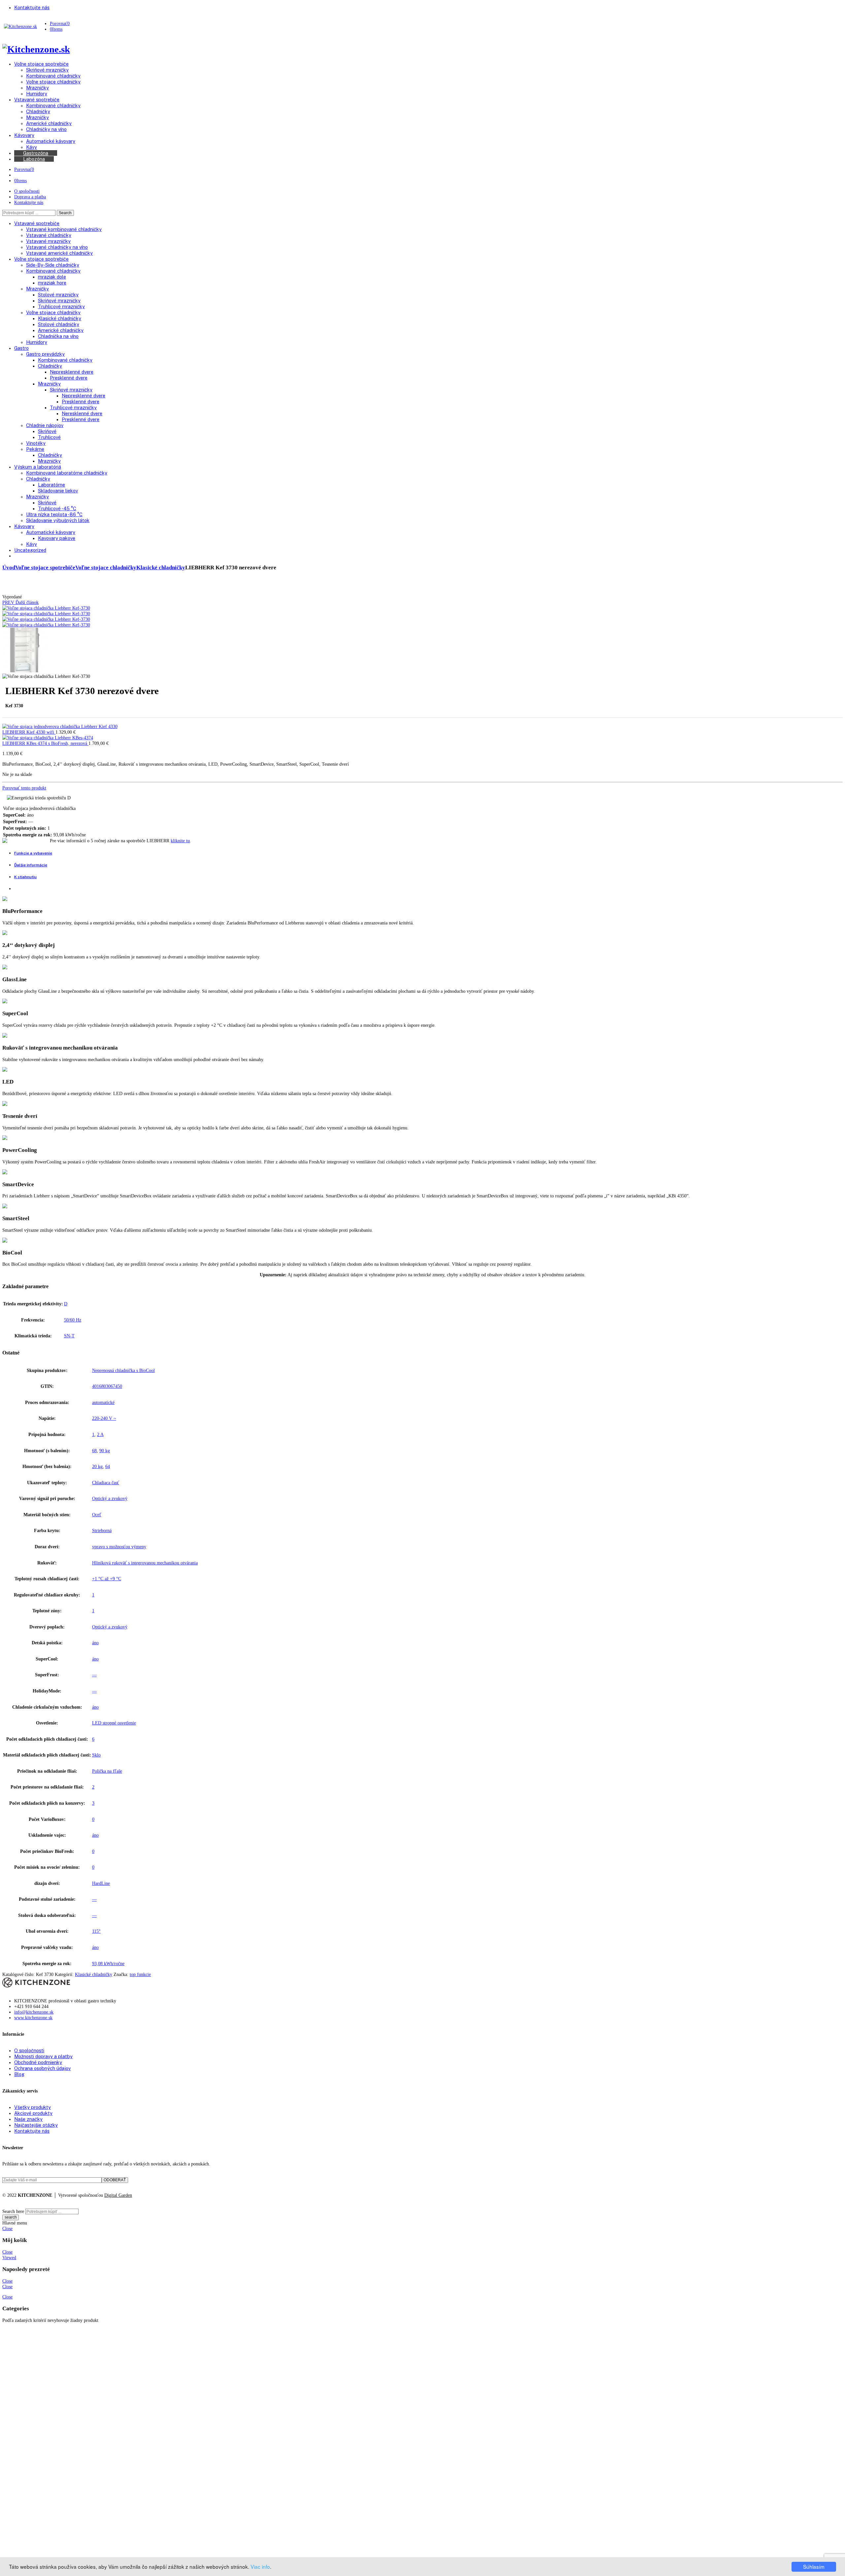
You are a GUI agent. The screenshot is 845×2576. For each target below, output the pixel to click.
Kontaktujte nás (29, 202)
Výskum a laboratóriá (38, 467)
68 (94, 1451)
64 (108, 1466)
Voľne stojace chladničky (53, 312)
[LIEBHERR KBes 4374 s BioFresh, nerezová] (48, 738)
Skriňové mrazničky (59, 301)
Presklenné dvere (69, 378)
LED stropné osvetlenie (114, 1723)
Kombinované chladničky (53, 271)
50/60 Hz (73, 1320)
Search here (13, 2211)
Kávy (32, 544)
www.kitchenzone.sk (33, 2018)
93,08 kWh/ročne (108, 1963)
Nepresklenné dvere (72, 372)
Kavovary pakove (57, 538)
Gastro (21, 348)
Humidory (37, 342)
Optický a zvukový (110, 1498)
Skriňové (47, 431)
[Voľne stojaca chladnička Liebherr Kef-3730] (46, 608)
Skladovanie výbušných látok (58, 520)
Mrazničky (37, 289)
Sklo (96, 1755)
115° (96, 1931)
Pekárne (35, 449)
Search (65, 213)
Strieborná (102, 1530)
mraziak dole (52, 277)
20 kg (97, 1466)
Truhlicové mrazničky (61, 306)
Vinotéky (36, 443)
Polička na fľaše (107, 1771)
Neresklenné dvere (82, 413)
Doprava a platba (30, 197)
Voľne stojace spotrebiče (41, 259)
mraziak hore (52, 283)
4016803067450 (107, 1386)
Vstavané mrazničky (48, 241)
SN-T (69, 1336)
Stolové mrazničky (58, 295)
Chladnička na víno (58, 336)
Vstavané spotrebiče (37, 223)
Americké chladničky (61, 330)
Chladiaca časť (106, 1483)
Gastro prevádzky (45, 354)
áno (95, 1643)
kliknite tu (180, 841)
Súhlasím (814, 2566)
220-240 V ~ (104, 1418)
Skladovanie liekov (58, 491)
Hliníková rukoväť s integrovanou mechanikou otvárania (145, 1563)
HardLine (101, 1883)
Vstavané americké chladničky (59, 253)
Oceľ (97, 1515)
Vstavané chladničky (49, 235)
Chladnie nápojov (45, 425)
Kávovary (24, 526)
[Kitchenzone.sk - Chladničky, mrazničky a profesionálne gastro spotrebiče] (20, 26)
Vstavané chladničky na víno (57, 247)
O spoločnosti (27, 191)
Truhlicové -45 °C (57, 508)
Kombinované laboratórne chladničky (67, 473)
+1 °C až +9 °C (107, 1579)
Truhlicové (49, 437)
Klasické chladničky (60, 318)
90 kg (105, 1451)
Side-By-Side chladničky (53, 265)
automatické (103, 1402)
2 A (100, 1434)
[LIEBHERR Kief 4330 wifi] (60, 726)
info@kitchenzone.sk (34, 2012)
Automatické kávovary (51, 532)
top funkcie (140, 1974)
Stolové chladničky (59, 324)
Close (7, 2228)
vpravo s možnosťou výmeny (119, 1547)
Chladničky (50, 366)
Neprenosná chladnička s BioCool (123, 1370)
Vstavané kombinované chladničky (64, 229)
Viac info (260, 2566)
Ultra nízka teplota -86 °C (54, 514)
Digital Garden (118, 2195)
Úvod (9, 568)
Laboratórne (51, 485)
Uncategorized (30, 550)
